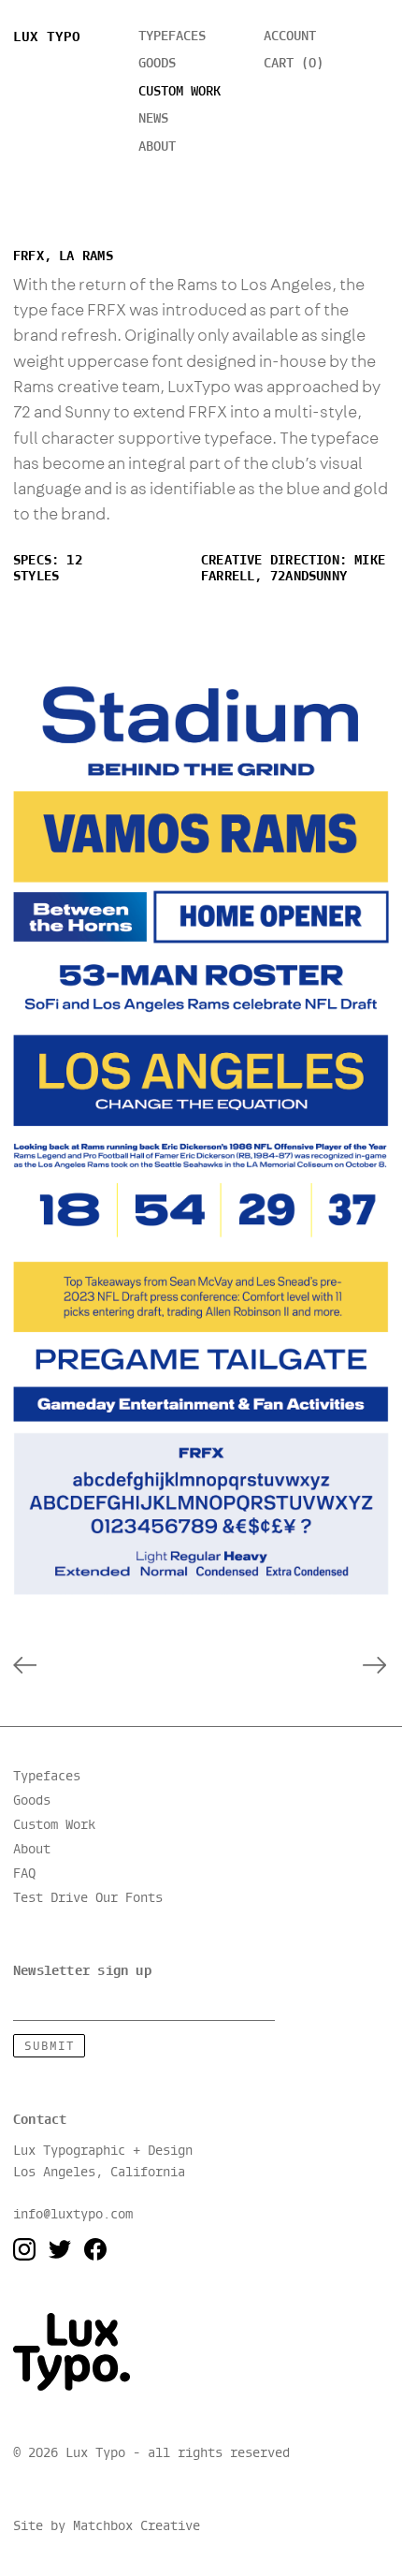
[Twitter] (60, 2249)
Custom (179, 92)
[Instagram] (24, 2249)
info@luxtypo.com (73, 2215)
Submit (50, 2047)
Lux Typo (47, 37)
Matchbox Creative (136, 2526)
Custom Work (54, 1825)
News (153, 119)
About (157, 147)
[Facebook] (95, 2249)
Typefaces (172, 37)
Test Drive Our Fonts (88, 1897)
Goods (157, 64)
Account (290, 37)
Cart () (294, 64)
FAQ (24, 1874)
